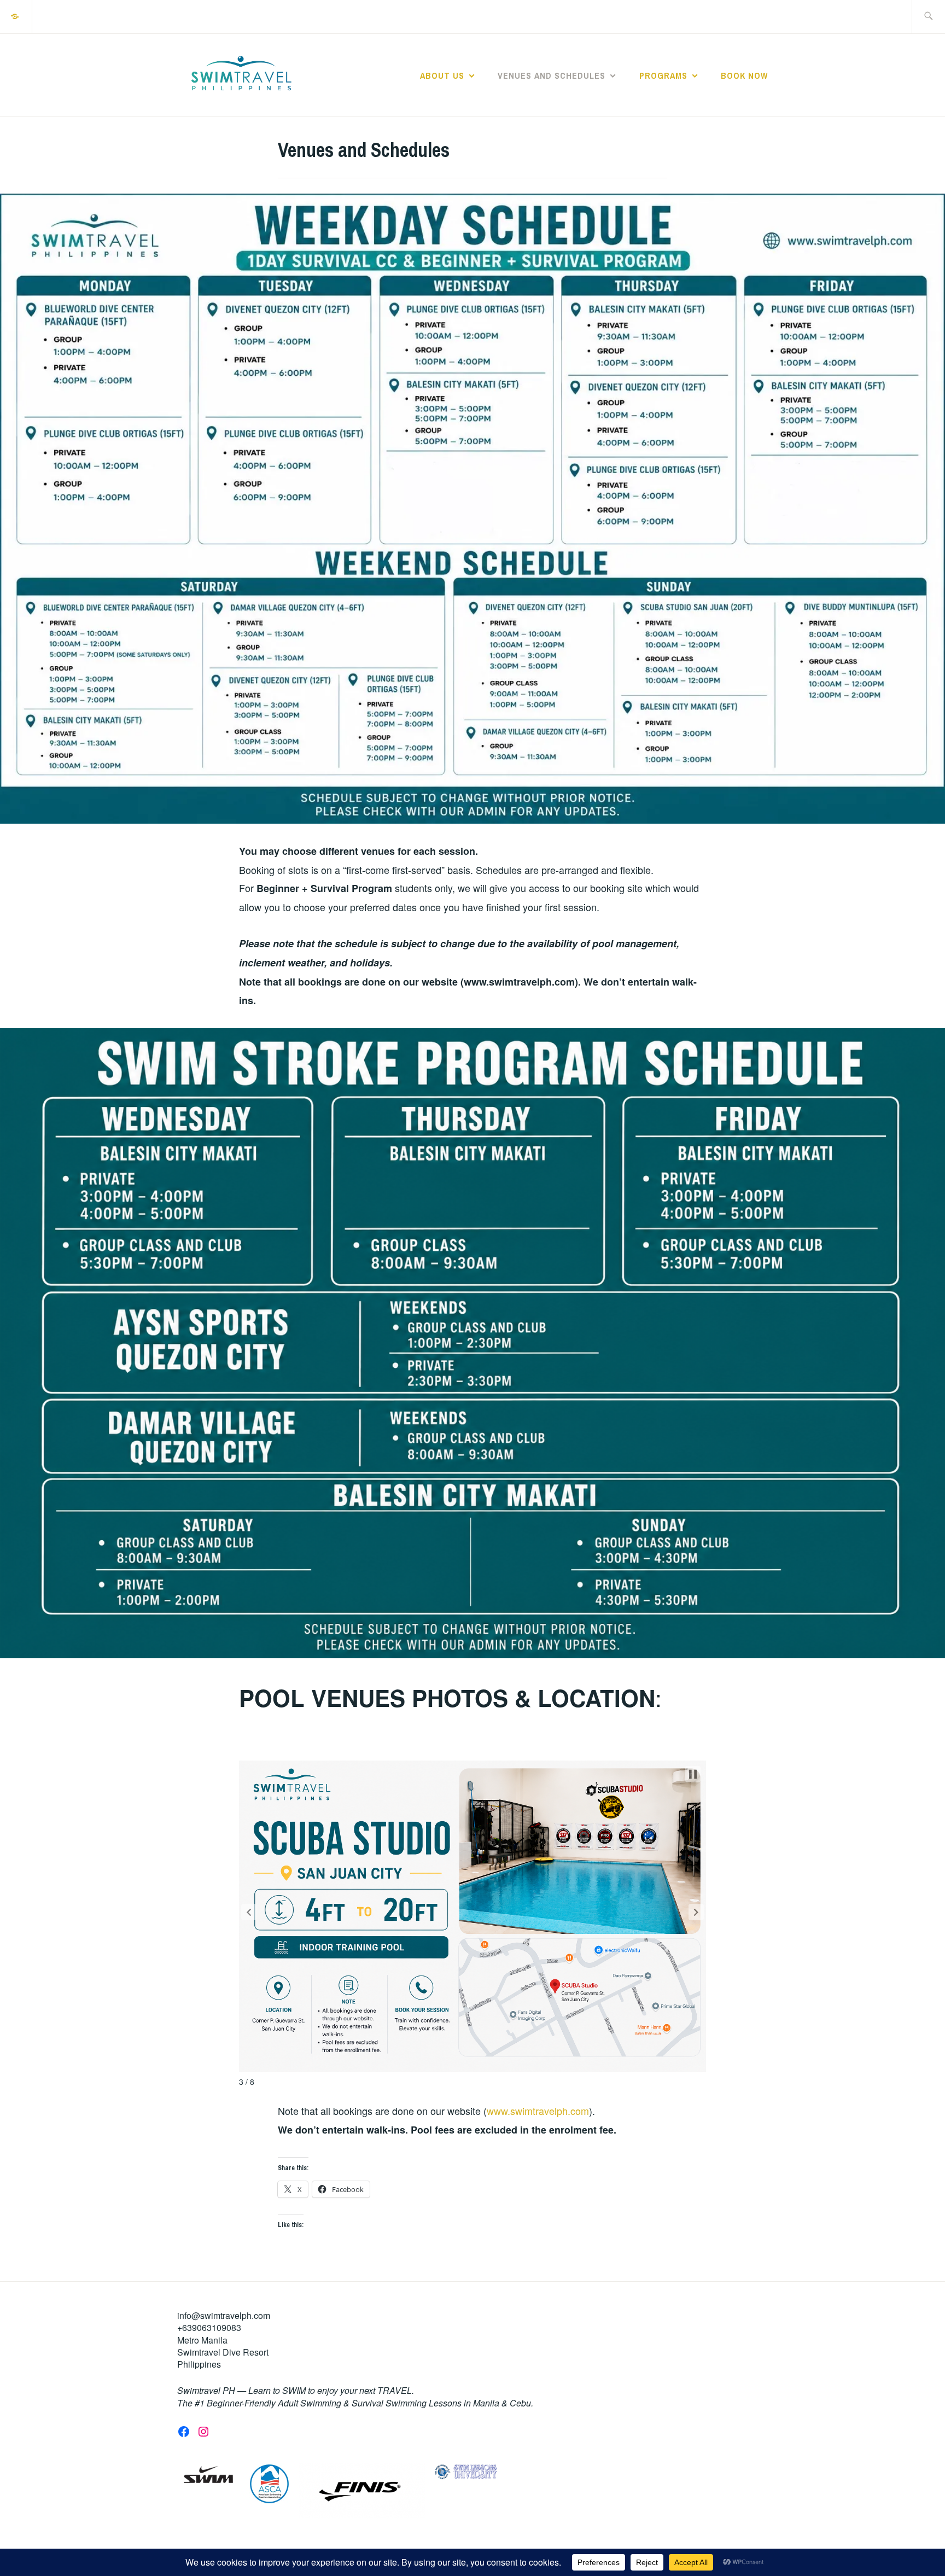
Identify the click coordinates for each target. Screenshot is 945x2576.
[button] (249, 1912)
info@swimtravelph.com (224, 2315)
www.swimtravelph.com (538, 2111)
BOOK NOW (744, 75)
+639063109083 (209, 2327)
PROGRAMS (663, 75)
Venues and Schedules (552, 75)
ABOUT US (442, 75)
